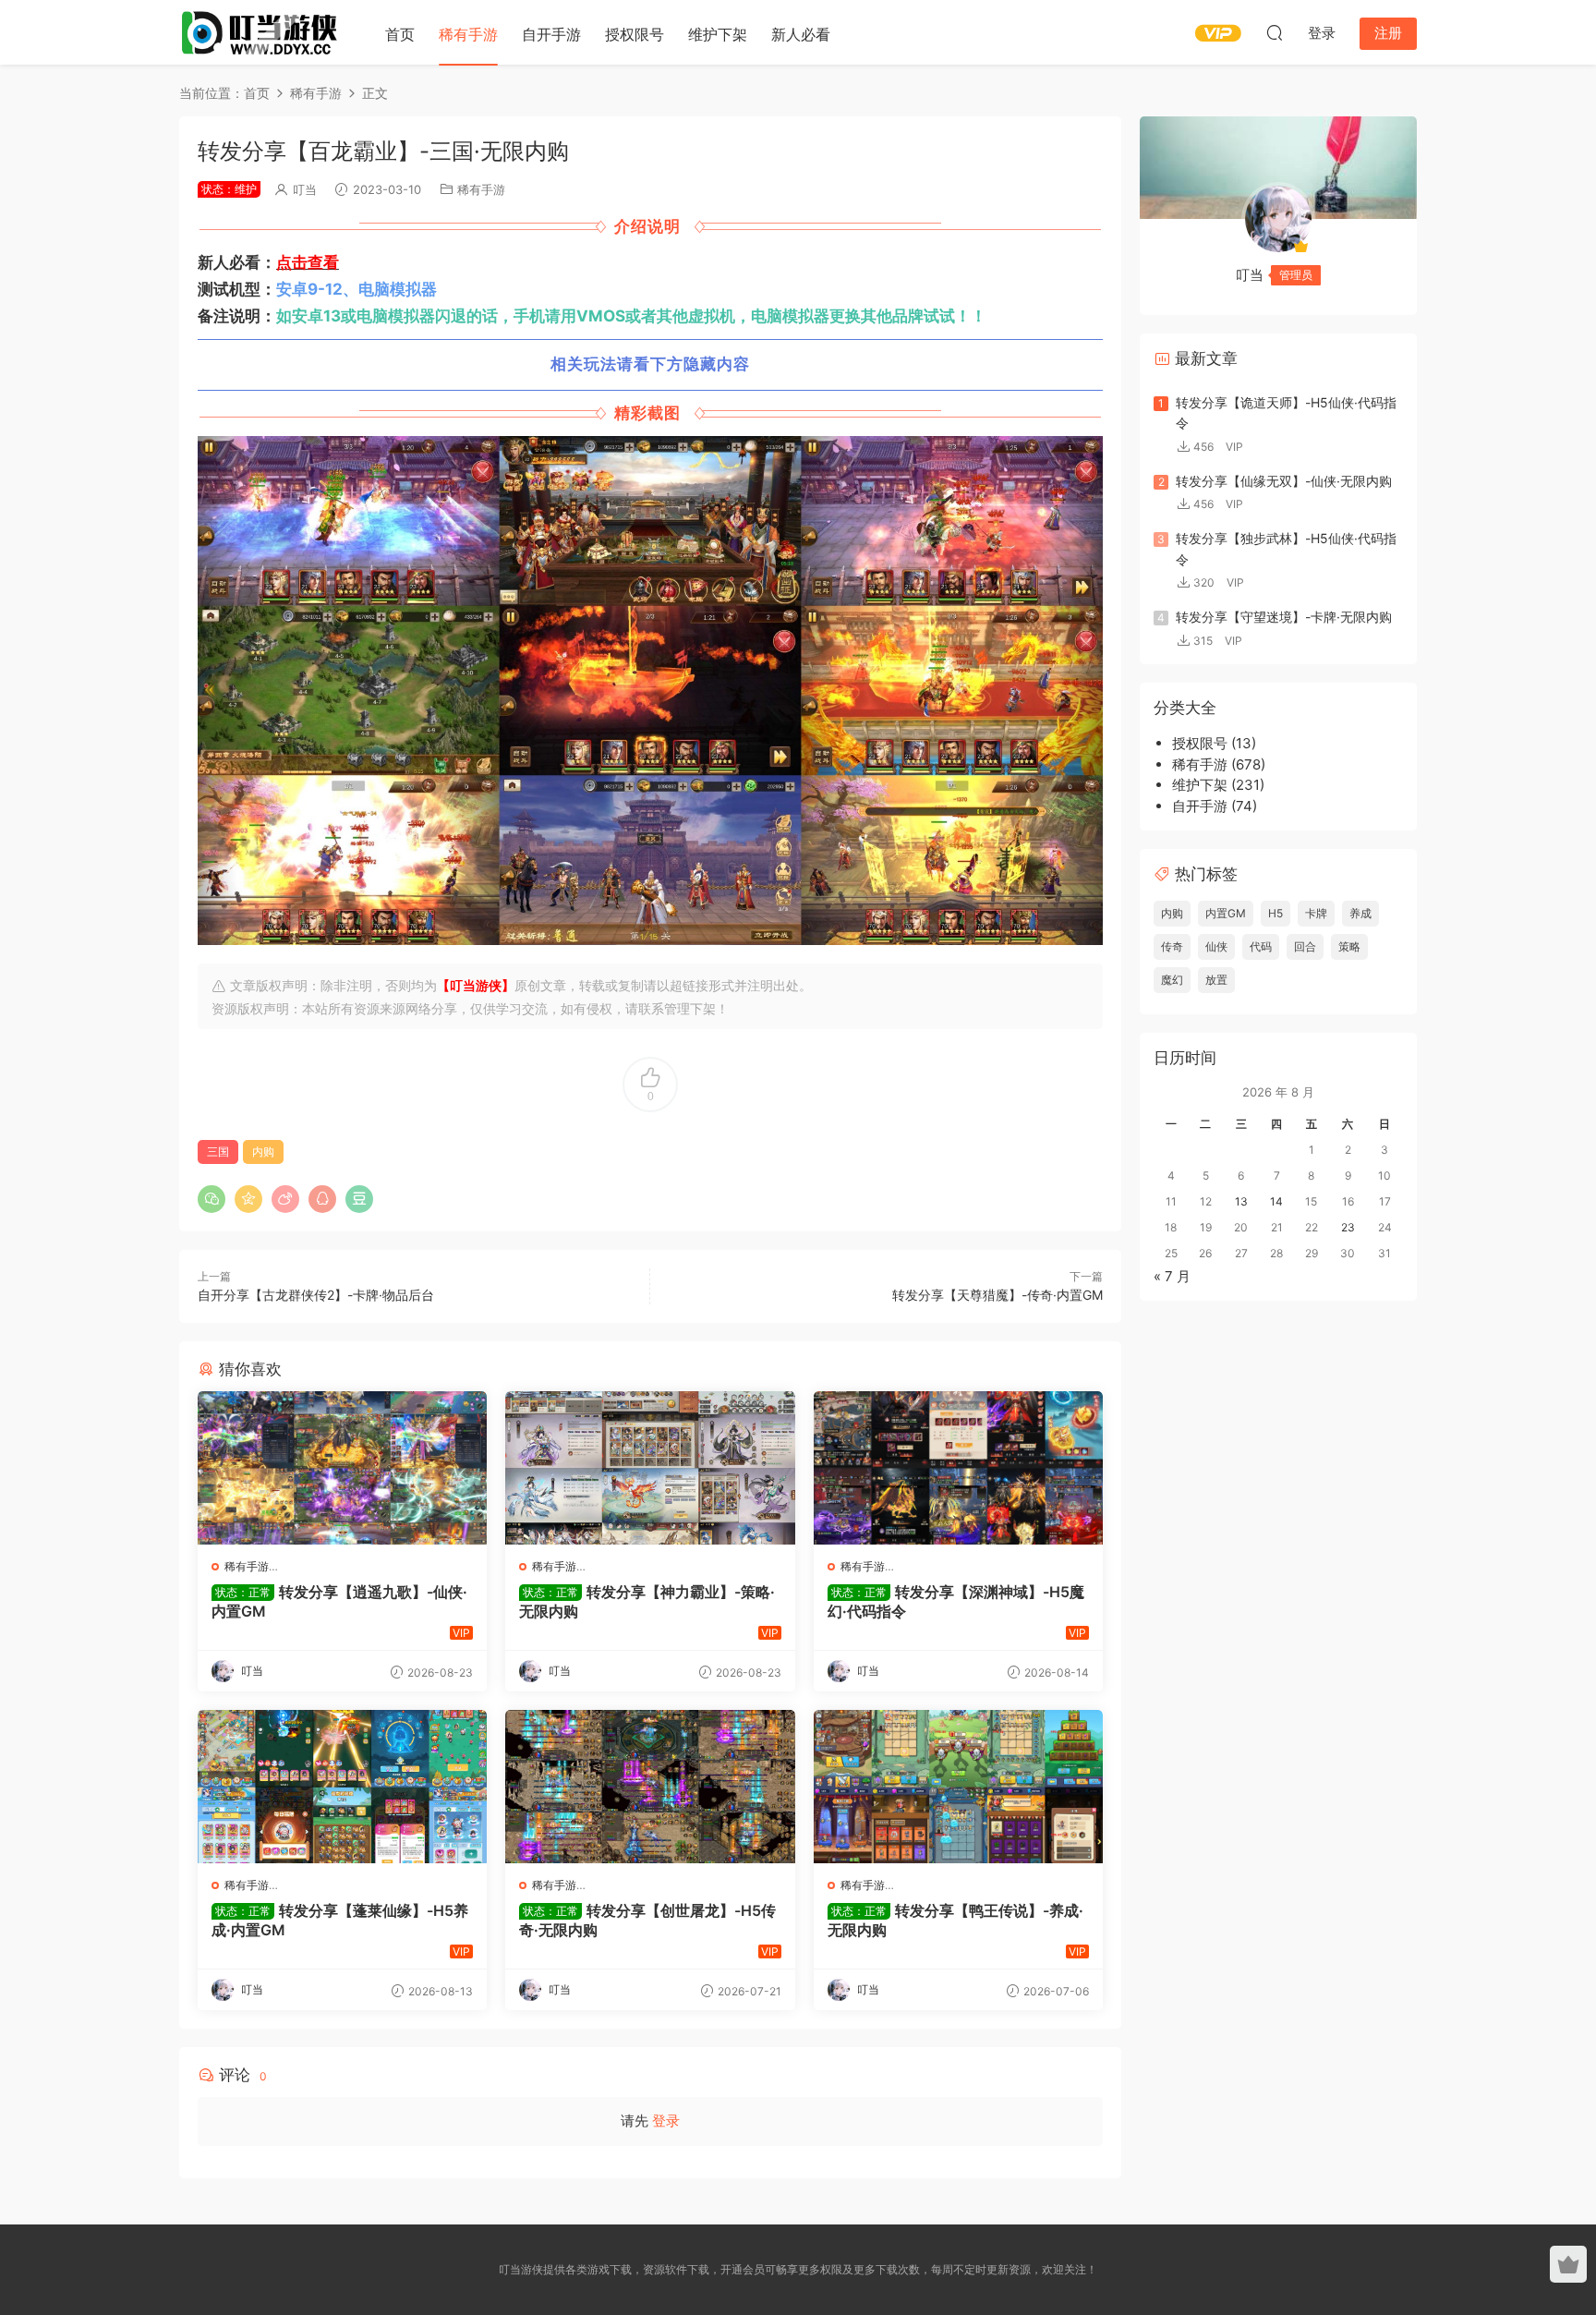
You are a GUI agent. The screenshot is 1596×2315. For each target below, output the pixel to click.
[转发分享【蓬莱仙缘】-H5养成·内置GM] (342, 1787)
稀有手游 (468, 34)
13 (1241, 1201)
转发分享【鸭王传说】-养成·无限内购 (955, 1920)
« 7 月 (1172, 1276)
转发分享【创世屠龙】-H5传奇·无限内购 (647, 1920)
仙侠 (1216, 946)
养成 (1360, 913)
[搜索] (1275, 32)
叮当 (305, 189)
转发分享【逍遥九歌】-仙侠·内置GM (339, 1601)
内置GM (1226, 913)
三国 (218, 1151)
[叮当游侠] (262, 32)
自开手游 (551, 34)
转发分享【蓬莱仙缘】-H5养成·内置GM (340, 1920)
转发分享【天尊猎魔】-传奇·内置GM (997, 1295)
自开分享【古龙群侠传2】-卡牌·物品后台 (316, 1295)
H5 (1276, 913)
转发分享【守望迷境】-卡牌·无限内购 (1284, 617)
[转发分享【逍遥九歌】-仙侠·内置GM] (342, 1468)
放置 (1216, 980)
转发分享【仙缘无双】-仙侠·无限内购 (1284, 481)
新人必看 (801, 34)
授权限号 (635, 34)
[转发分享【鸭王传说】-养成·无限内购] (958, 1787)
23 (1348, 1227)
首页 (400, 34)
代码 (1261, 946)
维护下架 (718, 34)
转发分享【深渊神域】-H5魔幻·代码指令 (956, 1601)
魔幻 (1172, 980)
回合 (1305, 946)
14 (1276, 1201)
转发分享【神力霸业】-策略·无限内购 (647, 1601)
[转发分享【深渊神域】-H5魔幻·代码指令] (958, 1468)
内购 (263, 1151)
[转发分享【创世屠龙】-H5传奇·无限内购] (650, 1787)
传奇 (1172, 946)
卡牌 (1316, 913)
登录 (666, 2121)
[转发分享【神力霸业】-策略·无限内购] (650, 1468)
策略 (1349, 946)
